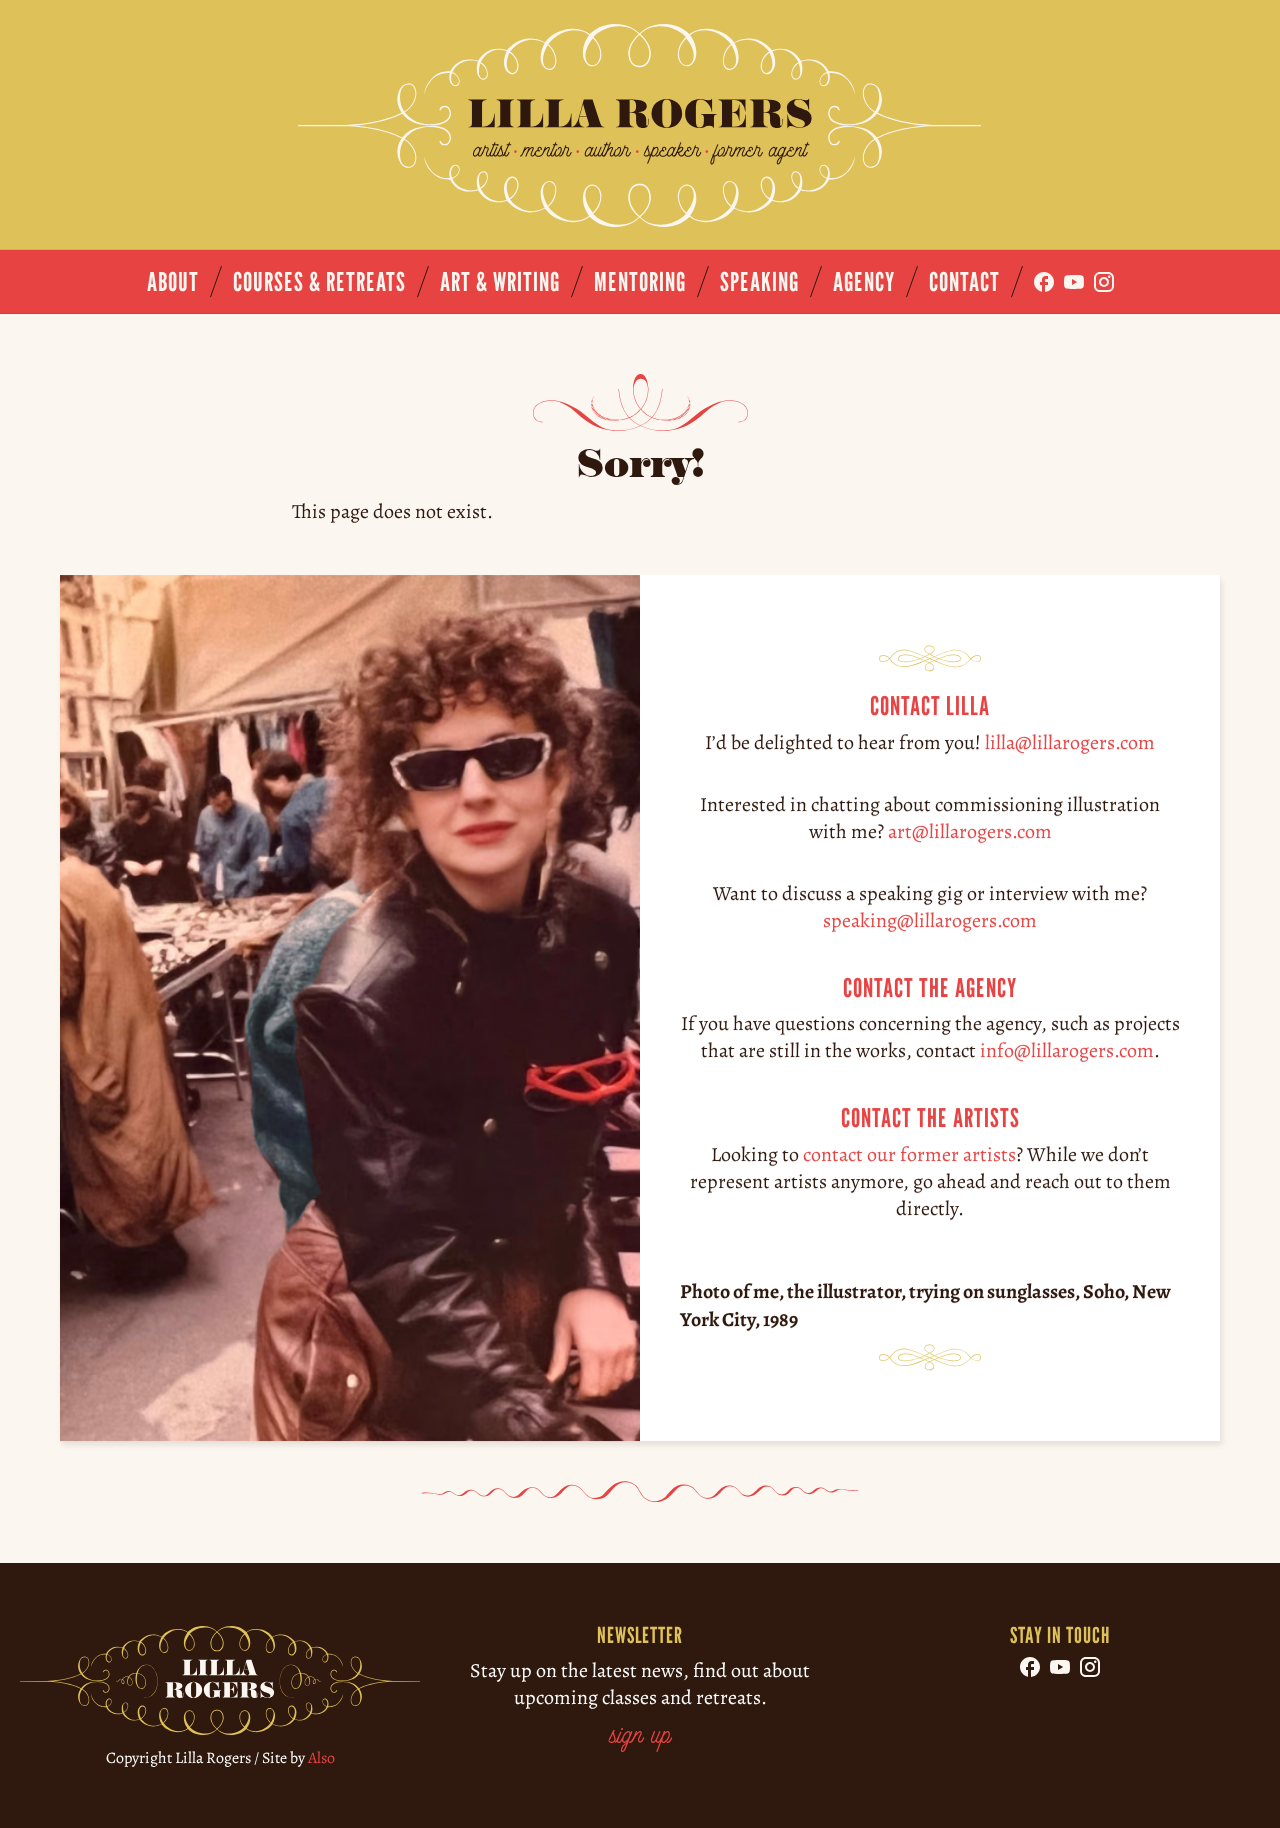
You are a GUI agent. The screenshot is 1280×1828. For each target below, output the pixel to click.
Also (321, 1758)
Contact (964, 281)
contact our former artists (909, 1154)
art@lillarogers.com (970, 830)
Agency (864, 281)
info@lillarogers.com (1067, 1050)
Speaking (759, 281)
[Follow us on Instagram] (1104, 282)
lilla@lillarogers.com (1070, 741)
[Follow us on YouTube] (1074, 282)
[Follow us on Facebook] (1044, 282)
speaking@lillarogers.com (930, 919)
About (173, 281)
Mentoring (640, 281)
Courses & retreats (319, 281)
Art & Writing (500, 281)
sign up (640, 1737)
